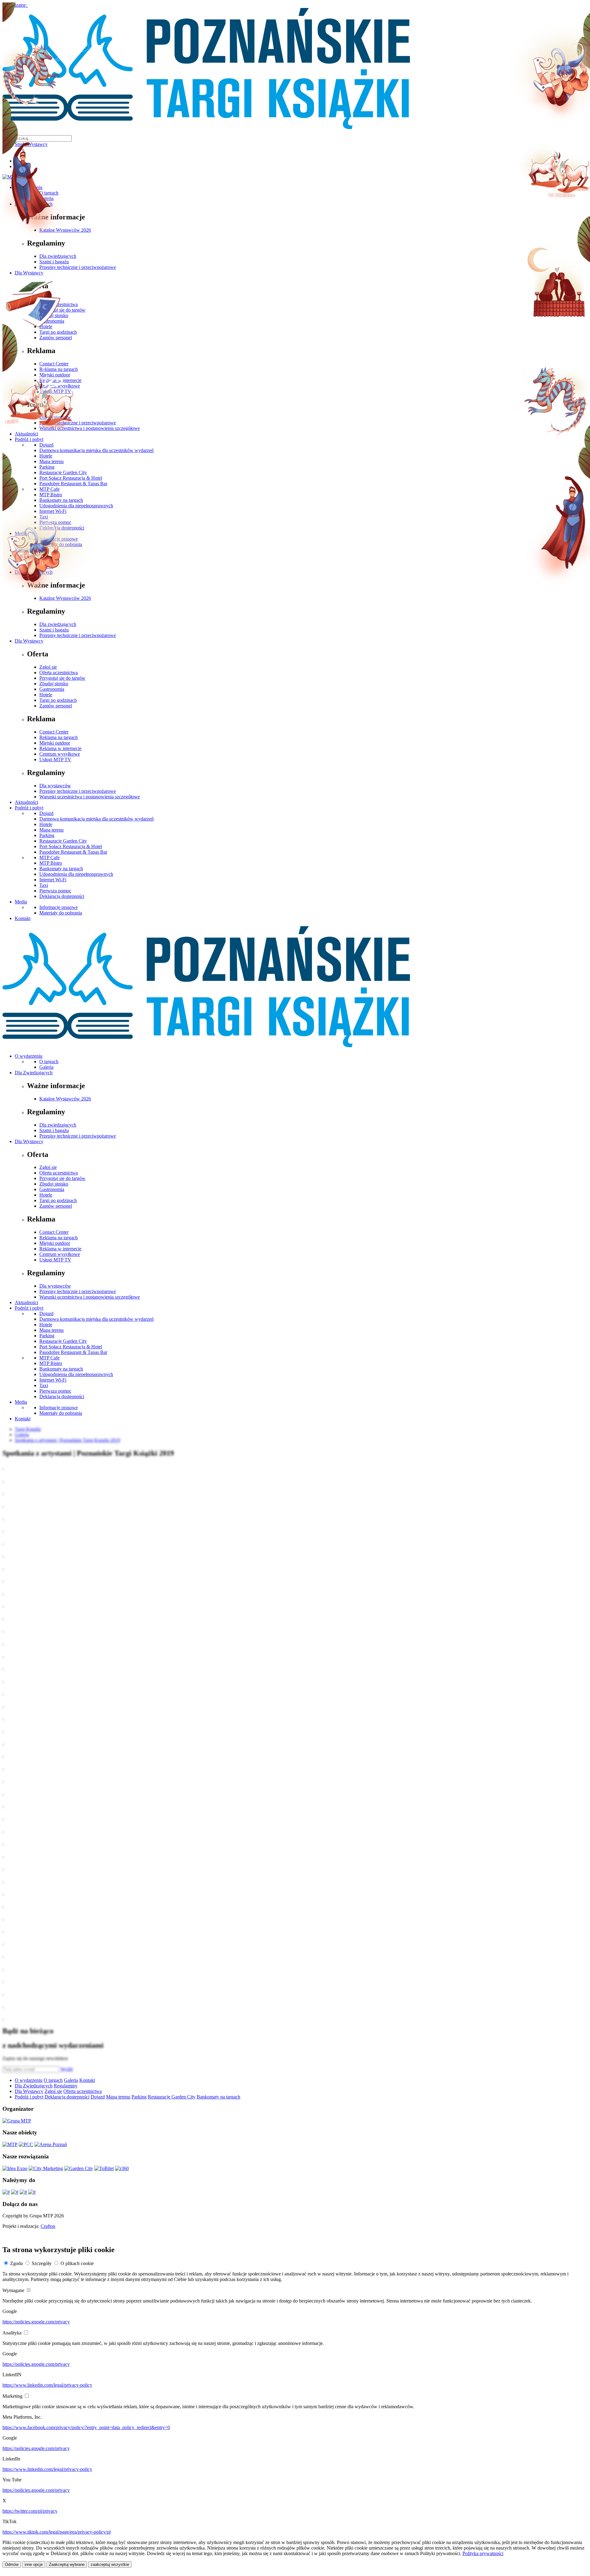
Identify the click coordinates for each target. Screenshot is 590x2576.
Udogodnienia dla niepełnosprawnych (76, 874)
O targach (49, 1062)
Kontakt (23, 918)
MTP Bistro (51, 863)
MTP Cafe (49, 857)
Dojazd (46, 813)
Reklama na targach (59, 737)
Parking (47, 835)
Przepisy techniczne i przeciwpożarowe (78, 635)
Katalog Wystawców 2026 (65, 598)
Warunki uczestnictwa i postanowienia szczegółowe (90, 797)
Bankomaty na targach (61, 869)
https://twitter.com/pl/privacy (30, 2511)
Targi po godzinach (58, 700)
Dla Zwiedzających (34, 1073)
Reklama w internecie (60, 748)
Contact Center (54, 732)
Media (21, 902)
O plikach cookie (77, 2263)
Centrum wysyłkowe (60, 754)
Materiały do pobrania (61, 913)
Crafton (48, 2226)
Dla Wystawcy (29, 641)
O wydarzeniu (29, 1056)
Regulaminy (66, 2086)
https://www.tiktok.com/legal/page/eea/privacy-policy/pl (57, 2532)
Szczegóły (42, 2263)
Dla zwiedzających (58, 624)
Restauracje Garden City (63, 841)
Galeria (46, 1067)
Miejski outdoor (55, 743)
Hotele (46, 695)
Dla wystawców (55, 786)
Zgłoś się (48, 667)
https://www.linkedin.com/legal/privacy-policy (47, 2385)
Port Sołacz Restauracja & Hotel (71, 846)
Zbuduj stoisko (54, 684)
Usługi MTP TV (55, 759)
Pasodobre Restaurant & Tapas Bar (73, 852)
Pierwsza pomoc (55, 891)
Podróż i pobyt (29, 808)
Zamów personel (56, 706)
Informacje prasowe (59, 907)
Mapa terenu (51, 830)
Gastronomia (52, 689)
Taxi (44, 885)
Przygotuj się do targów (62, 678)
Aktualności (26, 802)
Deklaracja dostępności (62, 896)
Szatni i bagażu (54, 630)
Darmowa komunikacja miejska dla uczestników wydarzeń (96, 819)
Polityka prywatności (483, 2553)
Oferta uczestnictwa (59, 673)
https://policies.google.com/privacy (36, 2322)
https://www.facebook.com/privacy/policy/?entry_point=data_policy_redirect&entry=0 (86, 2427)
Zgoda (16, 2263)
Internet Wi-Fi (53, 880)
